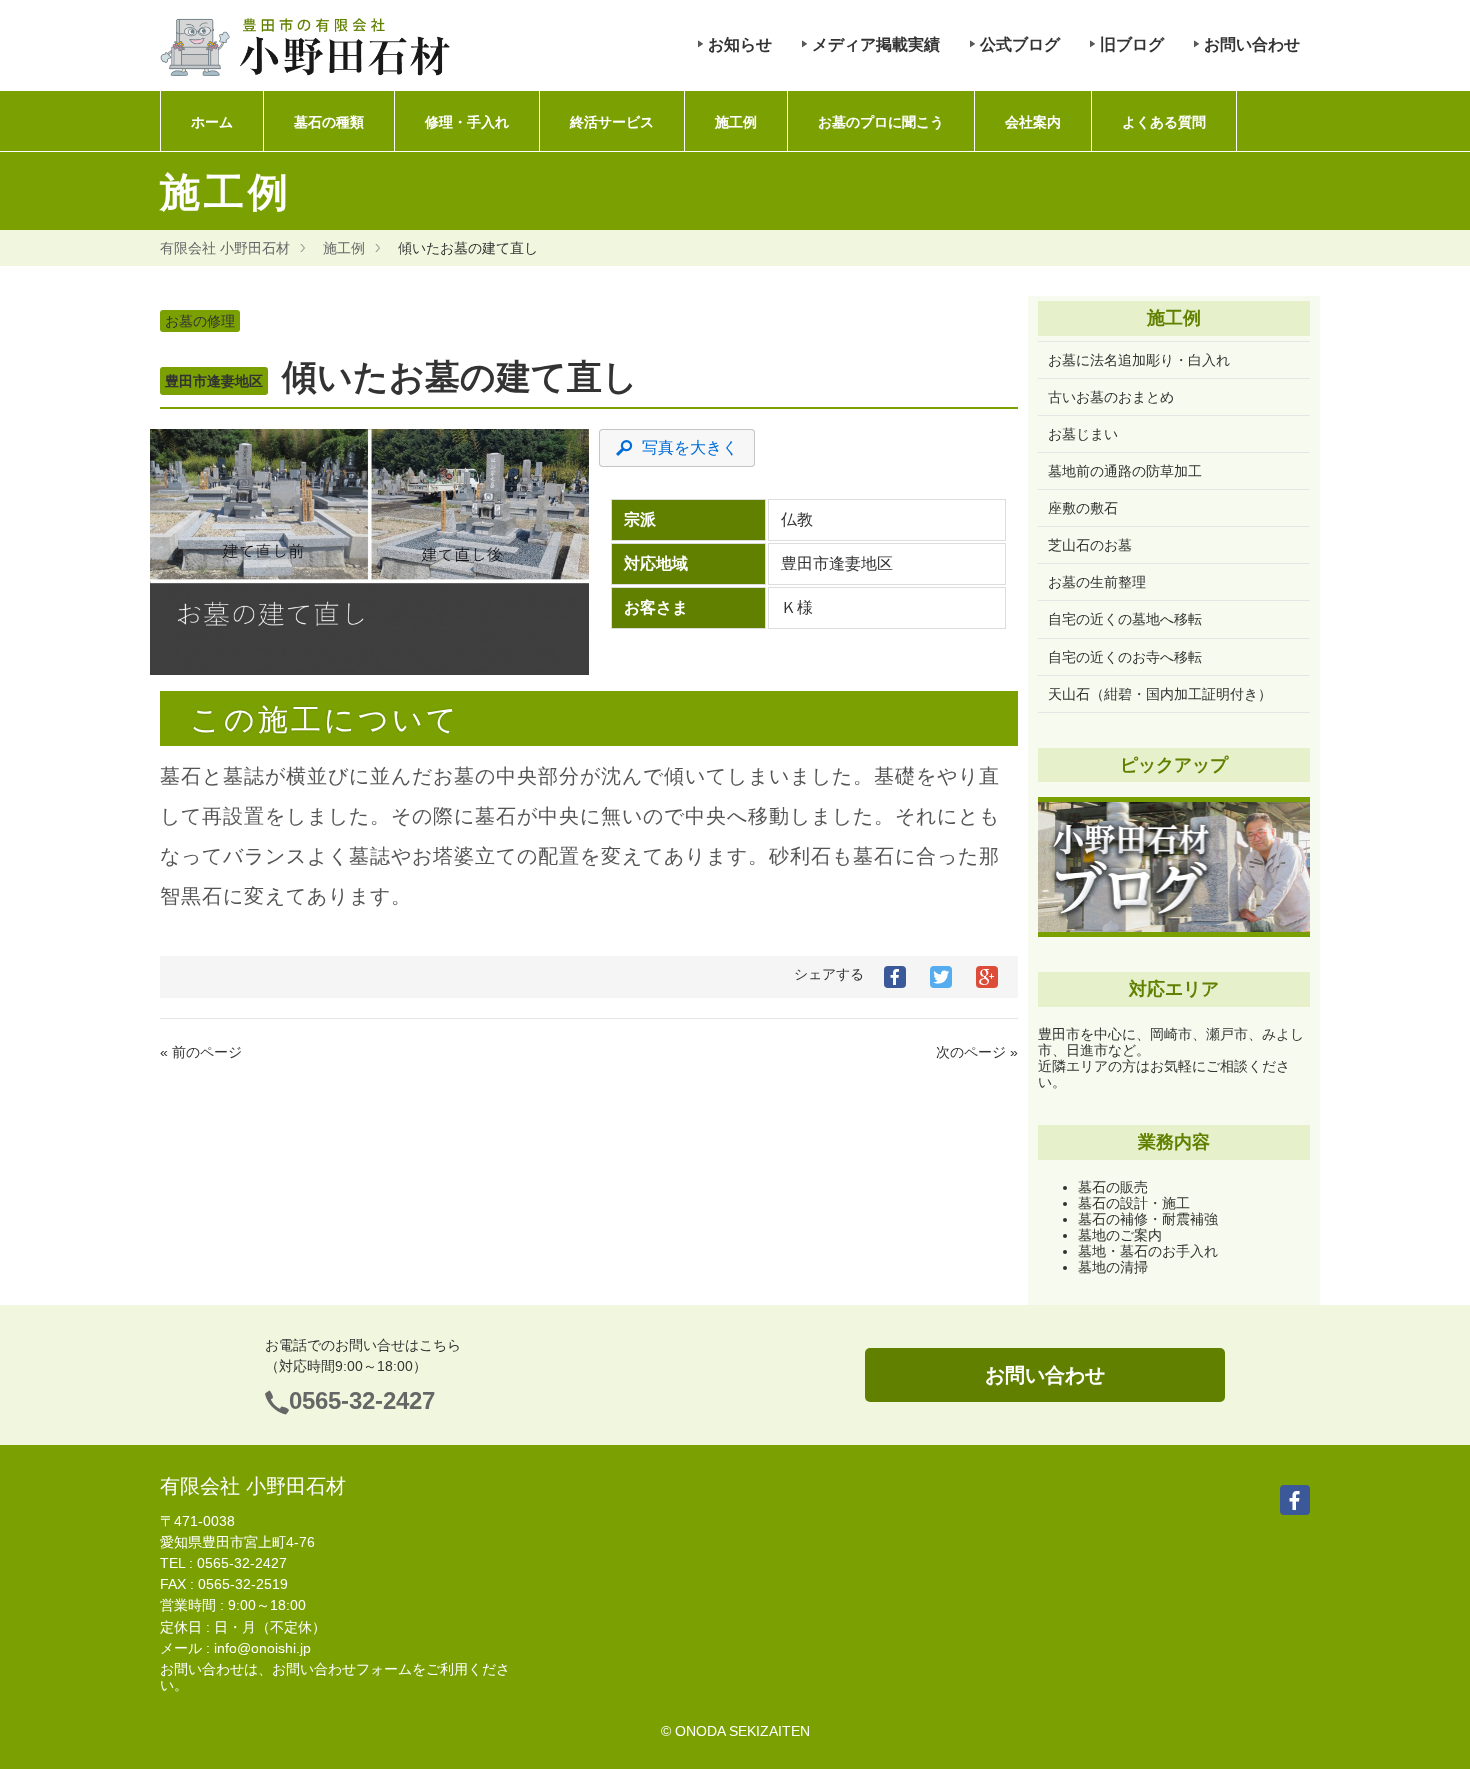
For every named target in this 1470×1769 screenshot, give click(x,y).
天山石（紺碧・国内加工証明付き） (1160, 694)
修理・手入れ (467, 122)
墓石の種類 (329, 122)
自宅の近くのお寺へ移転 (1125, 657)
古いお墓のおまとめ (1111, 397)
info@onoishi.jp (262, 1648)
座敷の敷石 (1083, 508)
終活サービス (612, 122)
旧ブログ (1132, 44)
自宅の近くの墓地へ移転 (1125, 619)
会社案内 (1033, 122)
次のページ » (977, 1052)
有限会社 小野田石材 (225, 248)
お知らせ (740, 44)
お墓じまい (1083, 434)
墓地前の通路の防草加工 (1125, 471)
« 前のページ (201, 1052)
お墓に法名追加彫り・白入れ (1139, 360)
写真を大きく (690, 447)
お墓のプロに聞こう (881, 122)
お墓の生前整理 (1097, 582)
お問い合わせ (1252, 44)
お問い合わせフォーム (342, 1669)
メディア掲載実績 (876, 44)
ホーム (212, 122)
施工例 (736, 122)
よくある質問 (1164, 122)
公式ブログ (1020, 44)
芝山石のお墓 (1090, 545)
